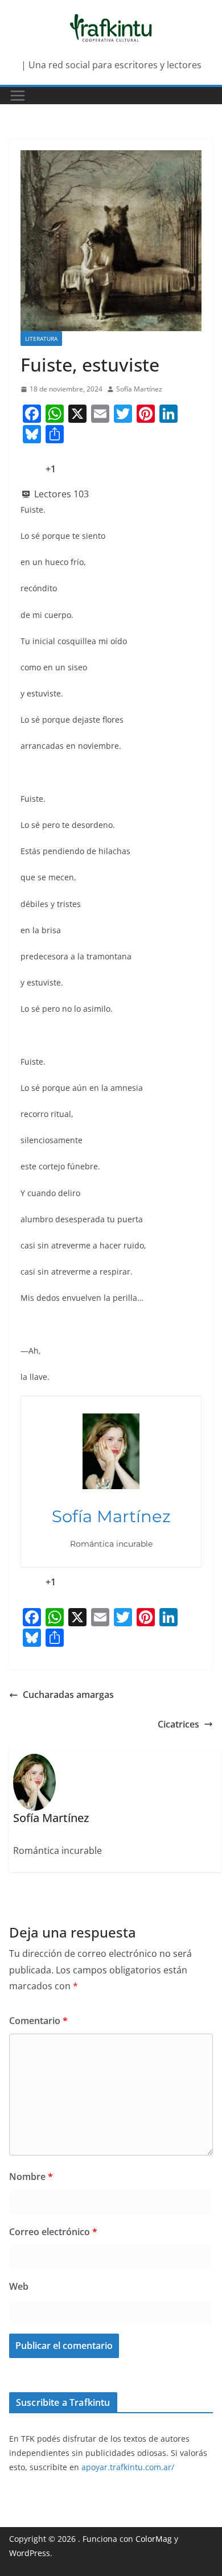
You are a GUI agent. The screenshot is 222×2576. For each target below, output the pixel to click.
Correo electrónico (53, 2232)
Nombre (31, 2177)
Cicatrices (178, 1724)
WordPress (30, 2553)
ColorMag (154, 2539)
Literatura (41, 339)
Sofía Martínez (139, 389)
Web (19, 2286)
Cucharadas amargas (68, 1695)
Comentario (38, 2021)
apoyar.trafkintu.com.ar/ (128, 2467)
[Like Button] (29, 469)
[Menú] (18, 96)
